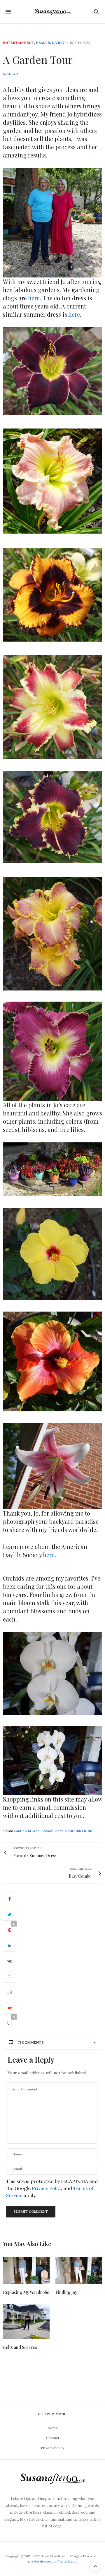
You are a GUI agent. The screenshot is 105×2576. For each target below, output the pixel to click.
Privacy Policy (47, 2188)
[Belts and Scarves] (26, 2322)
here (34, 298)
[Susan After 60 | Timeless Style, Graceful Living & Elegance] (52, 12)
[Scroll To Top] (95, 2566)
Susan (13, 74)
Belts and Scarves (20, 2347)
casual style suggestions (67, 1831)
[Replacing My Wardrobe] (26, 2270)
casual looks (27, 1831)
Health (43, 43)
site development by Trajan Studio (53, 2562)
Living (58, 43)
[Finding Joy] (79, 2270)
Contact (53, 2438)
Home (53, 2428)
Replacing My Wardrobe (26, 2292)
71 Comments (31, 2042)
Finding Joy (66, 2292)
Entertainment (19, 43)
